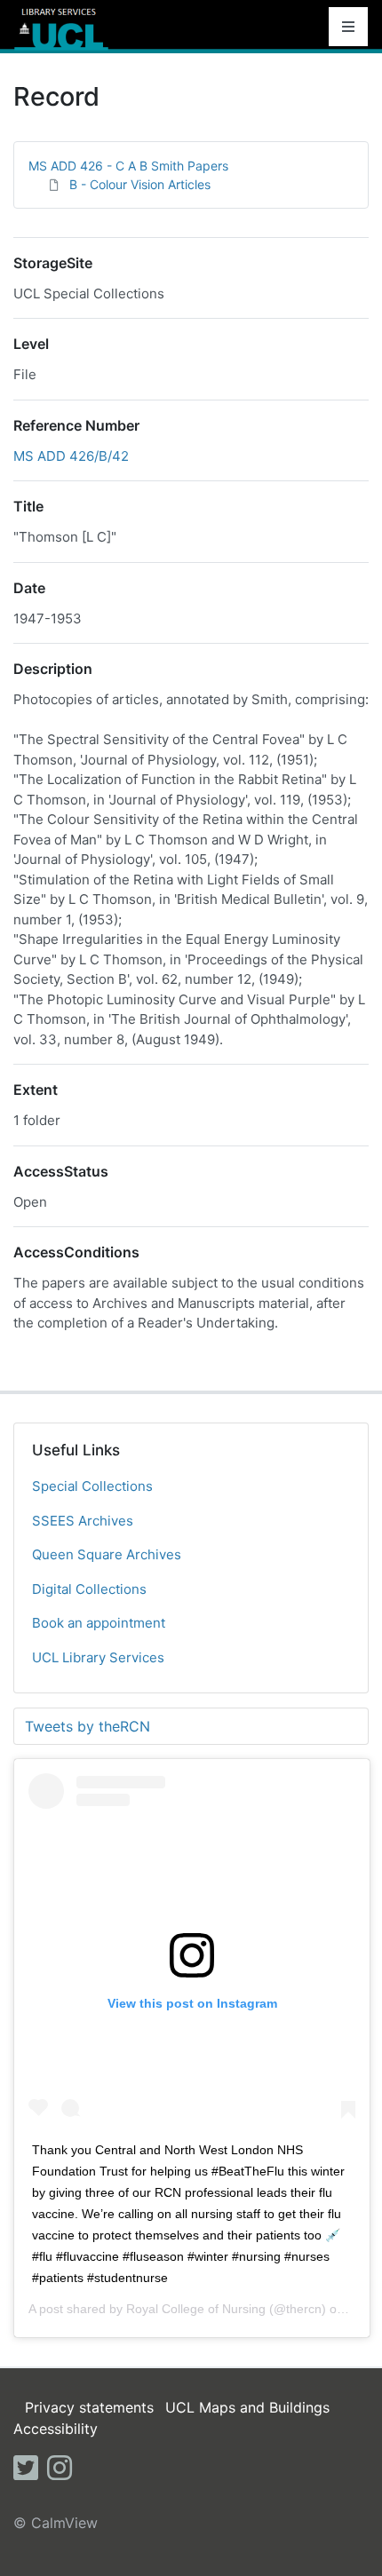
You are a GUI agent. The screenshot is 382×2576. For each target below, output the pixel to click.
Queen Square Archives (107, 1554)
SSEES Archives (83, 1521)
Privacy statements (89, 2407)
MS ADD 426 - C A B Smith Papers (128, 166)
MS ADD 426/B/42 (71, 456)
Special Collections (92, 1486)
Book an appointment (99, 1623)
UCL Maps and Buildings (247, 2407)
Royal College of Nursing (196, 2309)
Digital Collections (89, 1589)
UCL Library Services (98, 1657)
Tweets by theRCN (88, 1726)
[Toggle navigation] (348, 27)
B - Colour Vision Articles (140, 184)
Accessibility (56, 2429)
